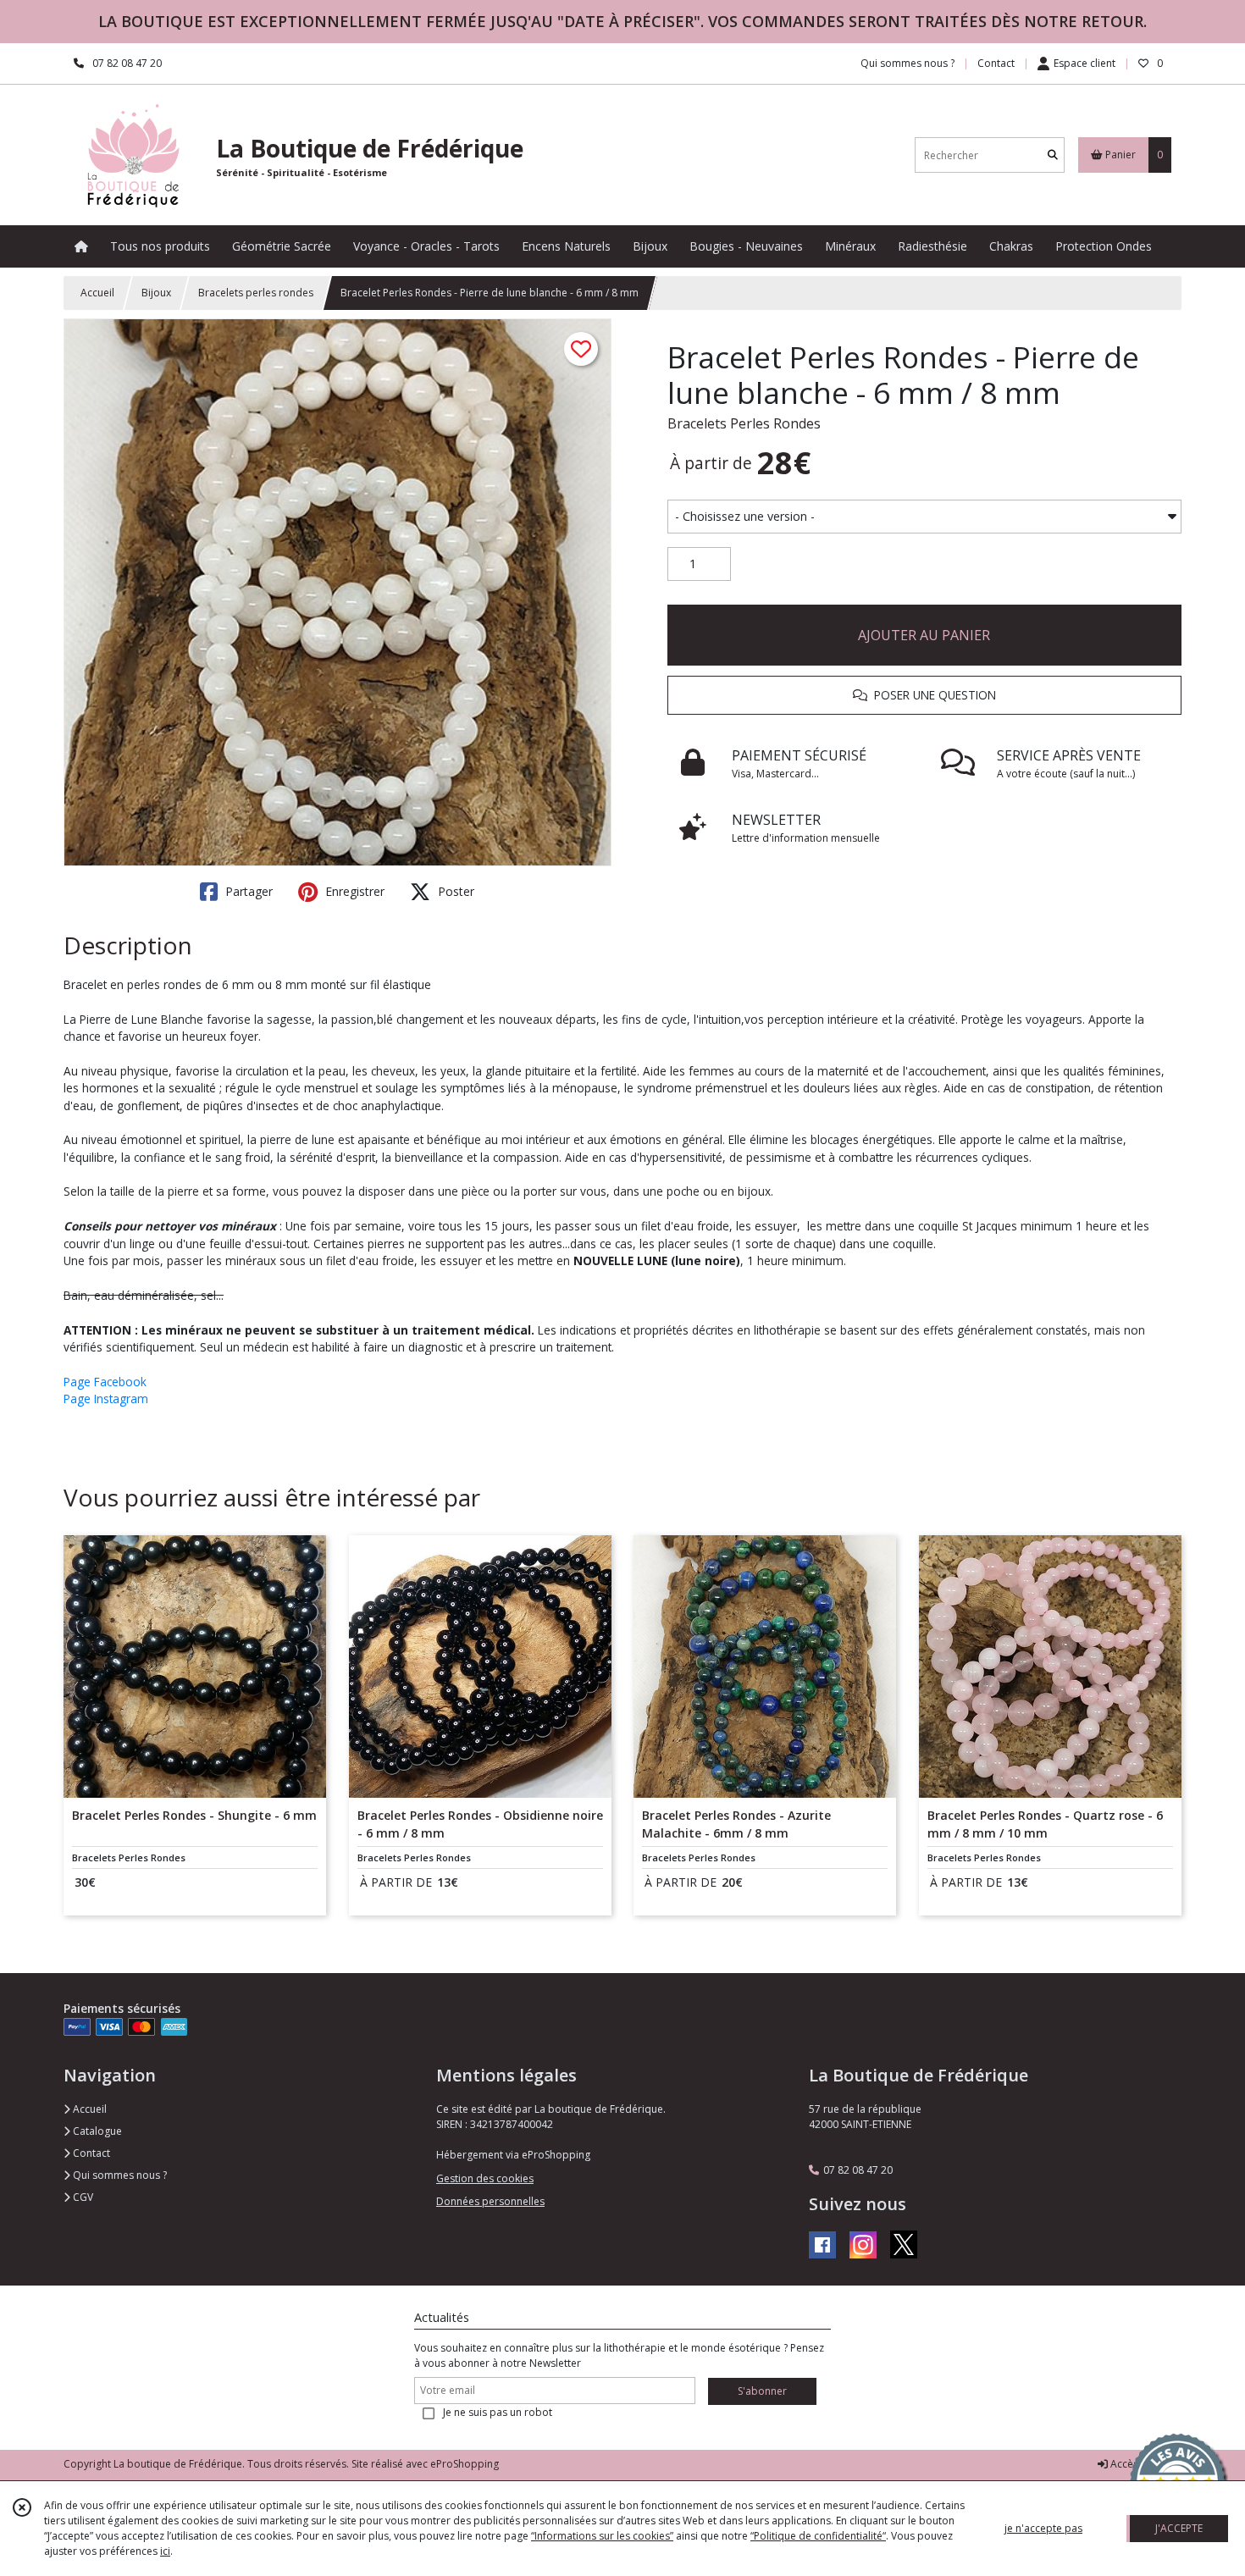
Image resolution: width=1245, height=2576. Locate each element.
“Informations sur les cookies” (602, 2536)
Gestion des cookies (485, 2178)
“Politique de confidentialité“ (818, 2536)
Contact (996, 63)
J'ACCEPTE (1179, 2528)
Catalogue (96, 2131)
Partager (247, 891)
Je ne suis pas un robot (498, 2412)
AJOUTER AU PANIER (924, 635)
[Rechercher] (1053, 155)
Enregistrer (353, 891)
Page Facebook (105, 1382)
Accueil (97, 293)
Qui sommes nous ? (119, 2175)
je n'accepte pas (1043, 2528)
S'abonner (762, 2391)
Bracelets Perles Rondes (744, 423)
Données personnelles (490, 2201)
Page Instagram (106, 1399)
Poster (454, 891)
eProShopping (465, 2464)
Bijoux (156, 293)
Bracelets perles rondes (256, 293)
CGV (82, 2197)
